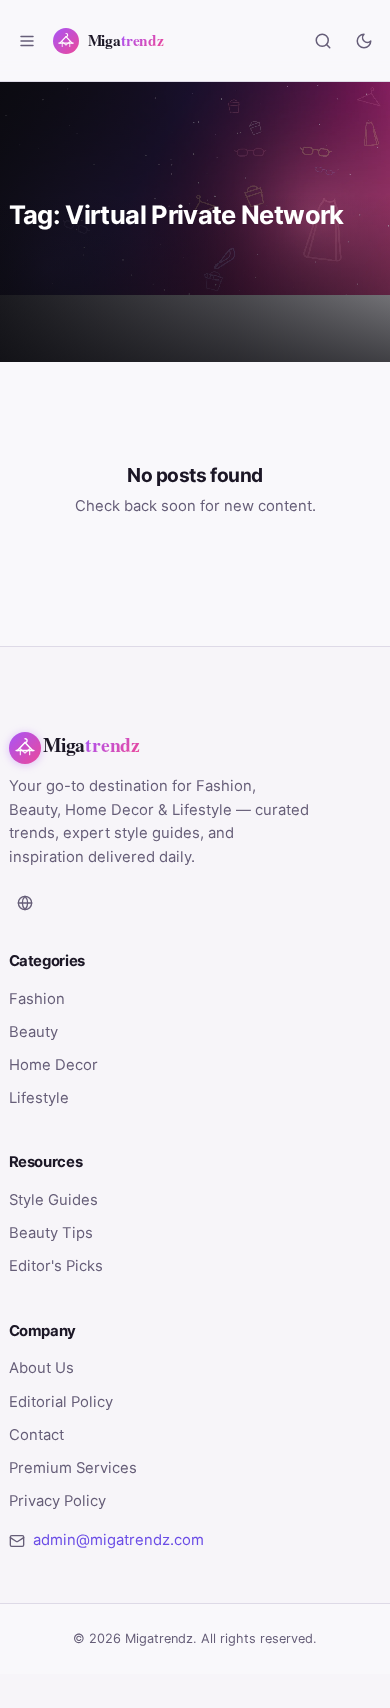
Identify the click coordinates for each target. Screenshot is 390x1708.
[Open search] (323, 41)
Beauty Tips (51, 1233)
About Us (41, 1368)
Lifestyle (39, 1098)
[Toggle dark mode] (364, 41)
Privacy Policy (57, 1501)
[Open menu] (27, 41)
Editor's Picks (56, 1266)
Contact (36, 1435)
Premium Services (73, 1468)
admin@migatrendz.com (118, 1540)
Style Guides (53, 1200)
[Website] (25, 903)
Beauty (33, 1032)
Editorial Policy (61, 1402)
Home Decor (53, 1065)
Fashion (37, 999)
